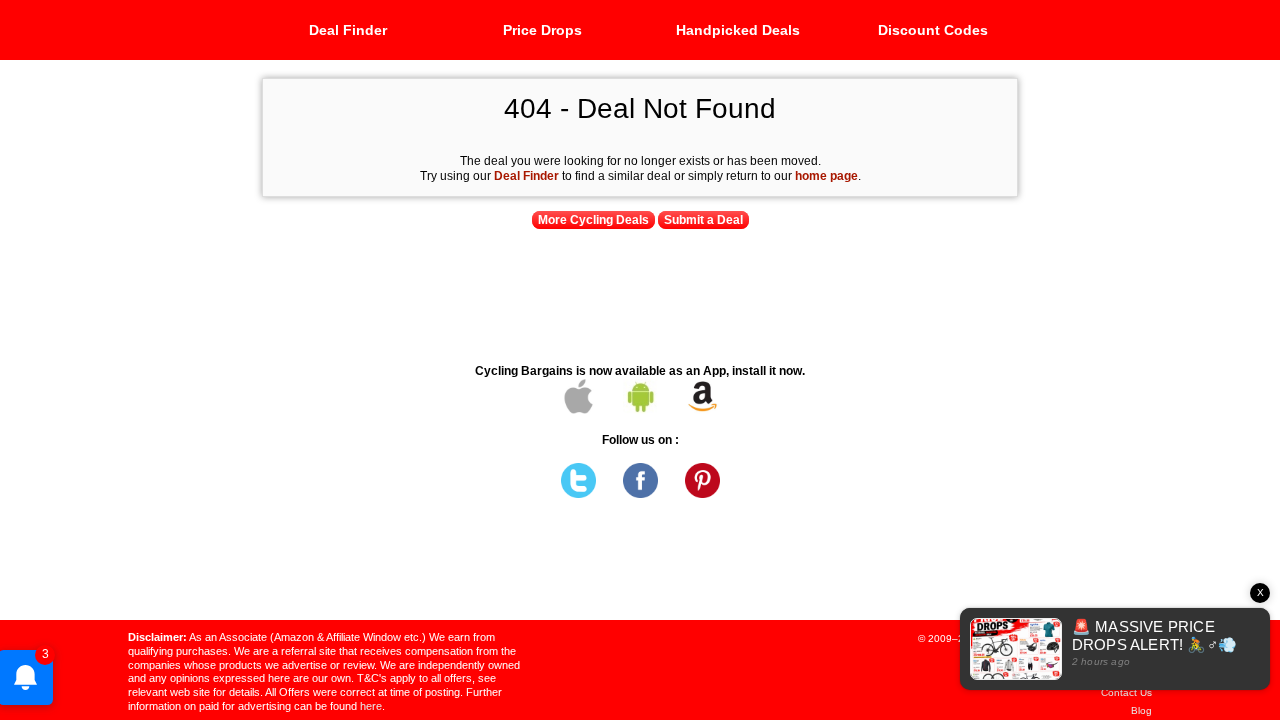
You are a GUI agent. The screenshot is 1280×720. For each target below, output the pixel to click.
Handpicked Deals (738, 30)
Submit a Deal (703, 220)
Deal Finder (348, 30)
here (371, 706)
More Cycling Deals (593, 220)
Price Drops (542, 30)
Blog (1141, 710)
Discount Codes (933, 30)
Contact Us (1126, 692)
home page (826, 176)
